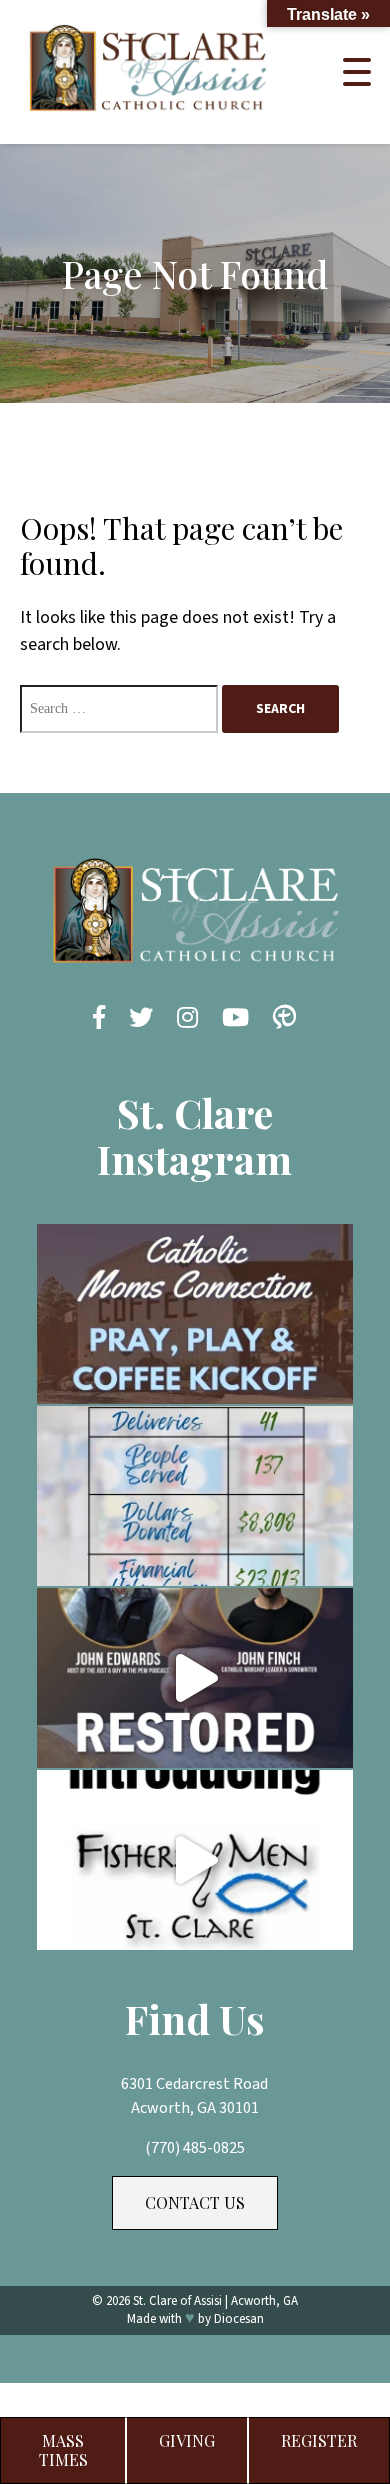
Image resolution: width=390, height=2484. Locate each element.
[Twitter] (141, 1019)
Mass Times (63, 2449)
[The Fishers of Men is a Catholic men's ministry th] (195, 1860)
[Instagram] (187, 1019)
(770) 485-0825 (195, 2148)
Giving (187, 2440)
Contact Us (195, 2202)
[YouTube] (235, 1019)
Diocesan (239, 2319)
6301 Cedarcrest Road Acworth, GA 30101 (194, 2096)
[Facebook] (99, 1019)
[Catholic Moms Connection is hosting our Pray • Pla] (195, 1314)
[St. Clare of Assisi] (147, 118)
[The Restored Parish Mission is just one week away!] (195, 1678)
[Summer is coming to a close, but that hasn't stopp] (195, 1496)
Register (319, 2440)
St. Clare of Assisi (177, 2301)
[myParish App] (284, 1019)
